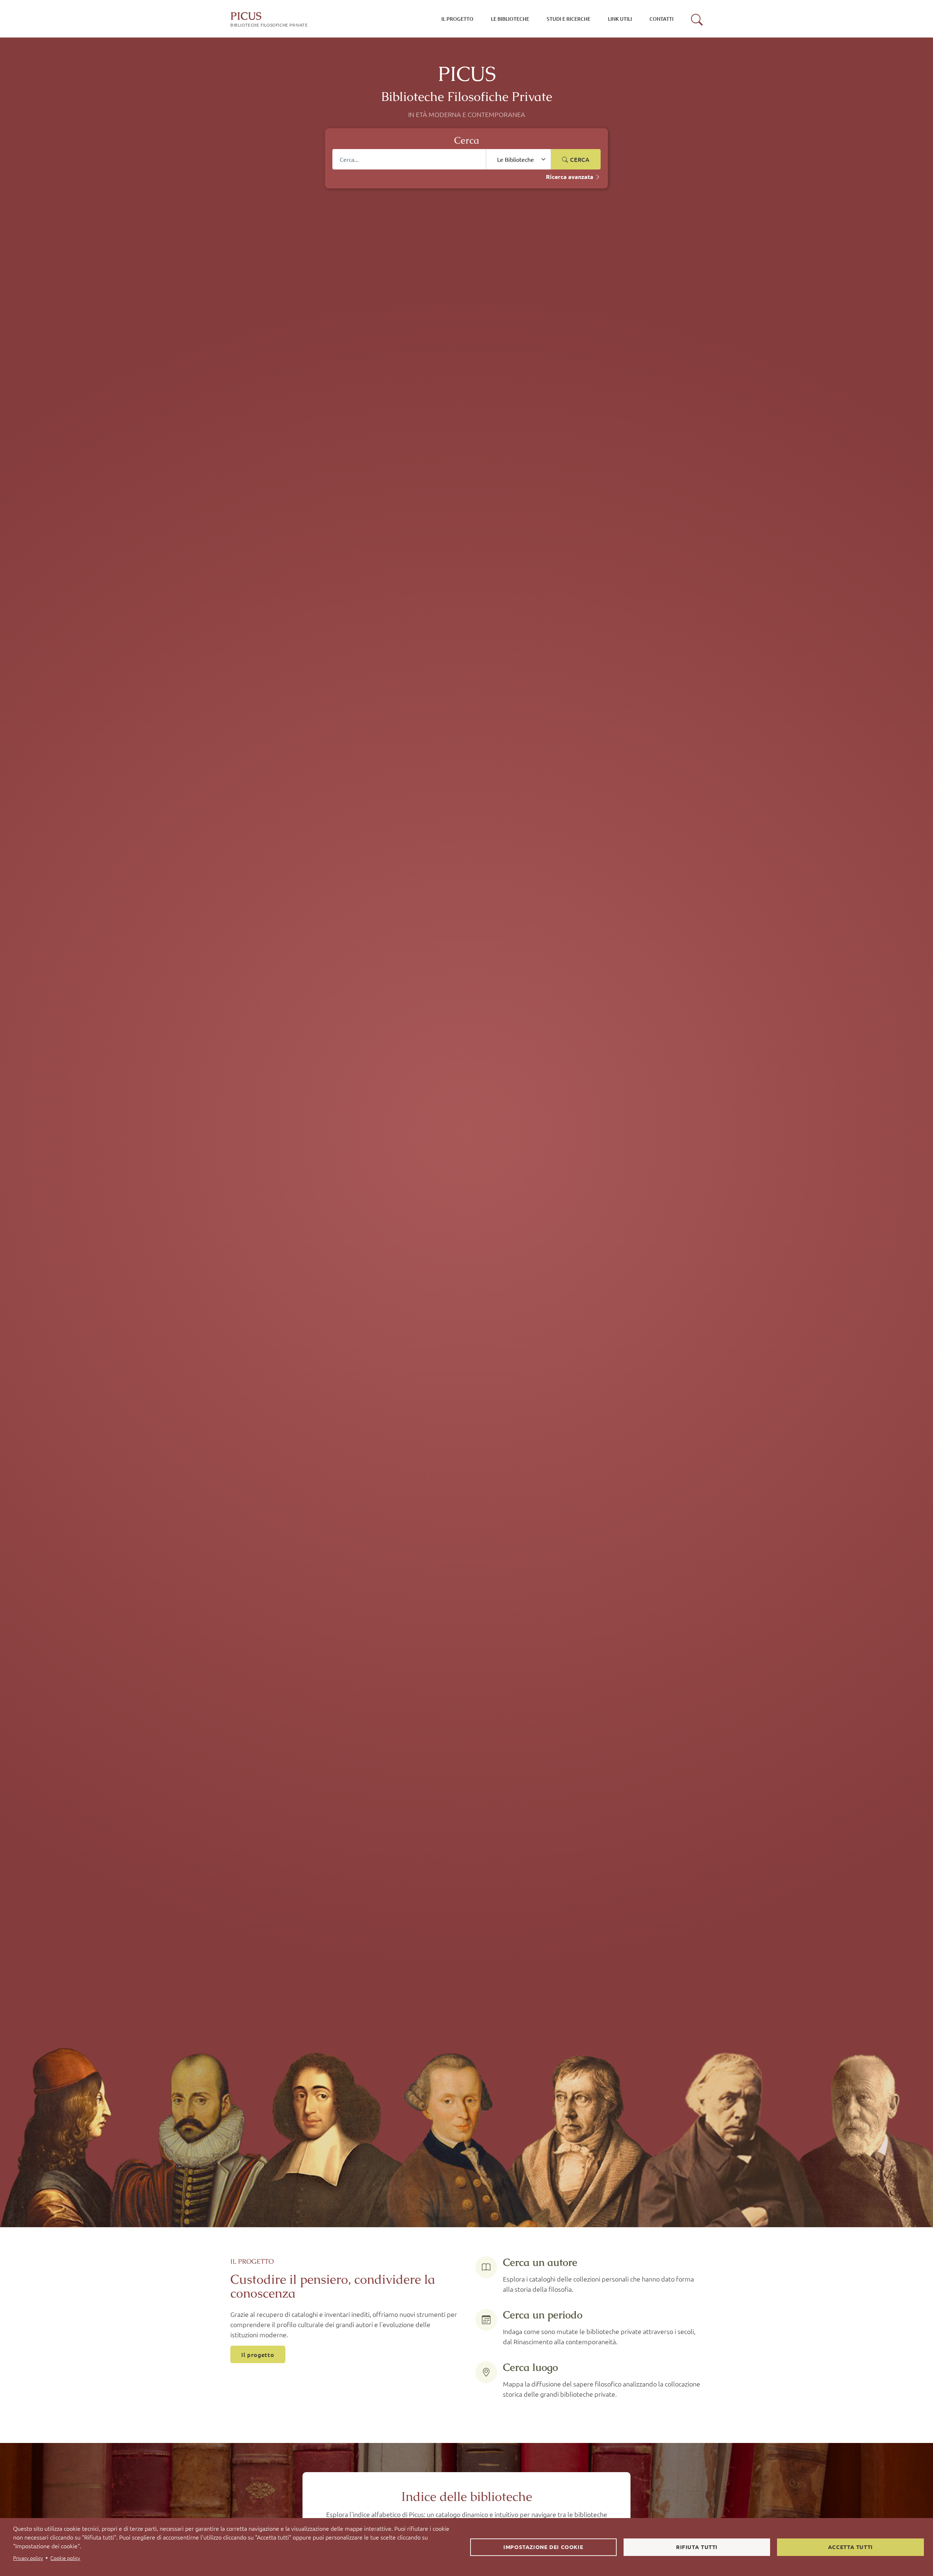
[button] (697, 20)
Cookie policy (65, 2558)
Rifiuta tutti (697, 2547)
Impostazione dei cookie (543, 2547)
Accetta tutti (850, 2547)
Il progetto (258, 2354)
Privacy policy (28, 2558)
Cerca (579, 159)
